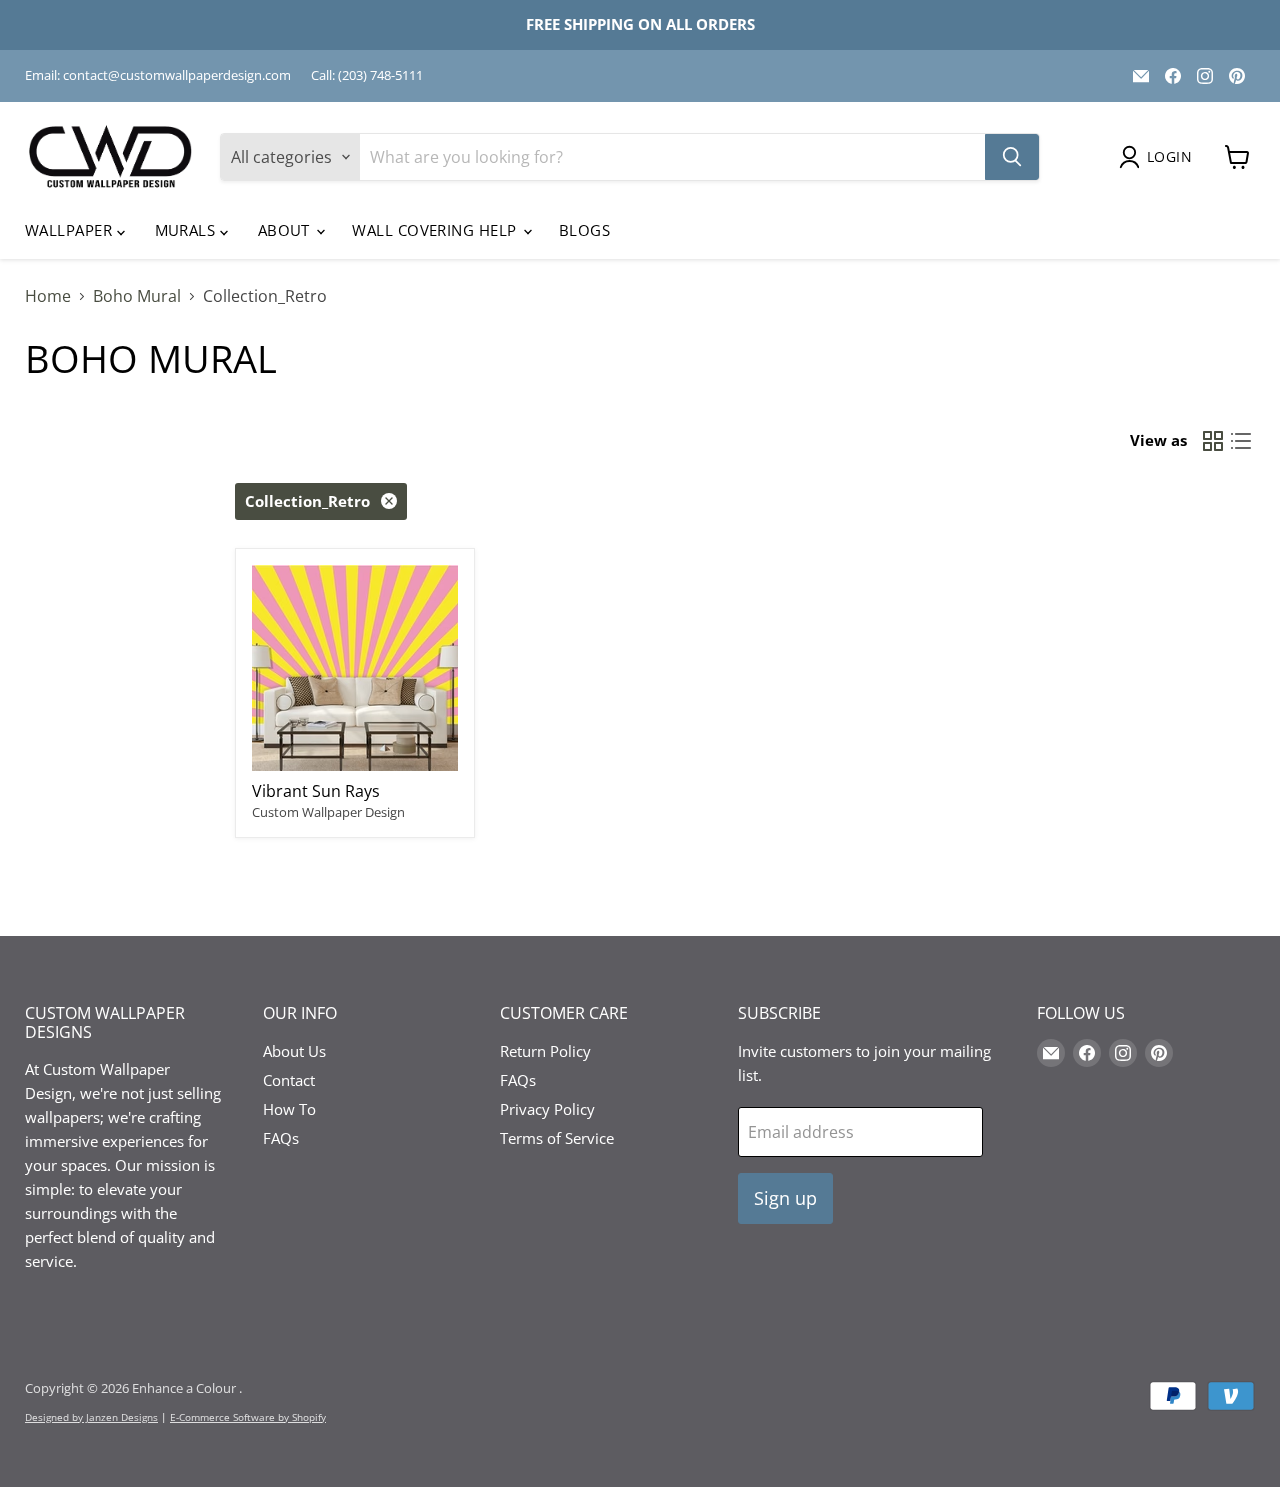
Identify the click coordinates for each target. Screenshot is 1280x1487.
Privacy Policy (547, 1109)
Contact (289, 1080)
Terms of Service (557, 1138)
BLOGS (584, 230)
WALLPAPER (71, 230)
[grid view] (1213, 441)
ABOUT (286, 230)
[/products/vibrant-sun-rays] (355, 668)
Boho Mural (137, 296)
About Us (294, 1051)
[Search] (1012, 157)
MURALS (187, 230)
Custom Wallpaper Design (328, 812)
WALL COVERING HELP (436, 230)
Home (48, 296)
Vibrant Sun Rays (316, 791)
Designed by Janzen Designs (91, 1417)
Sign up (785, 1198)
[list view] (1241, 441)
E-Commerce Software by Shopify (248, 1417)
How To (289, 1109)
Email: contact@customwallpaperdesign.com (158, 75)
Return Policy (545, 1051)
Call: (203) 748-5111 (367, 75)
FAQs (281, 1138)
